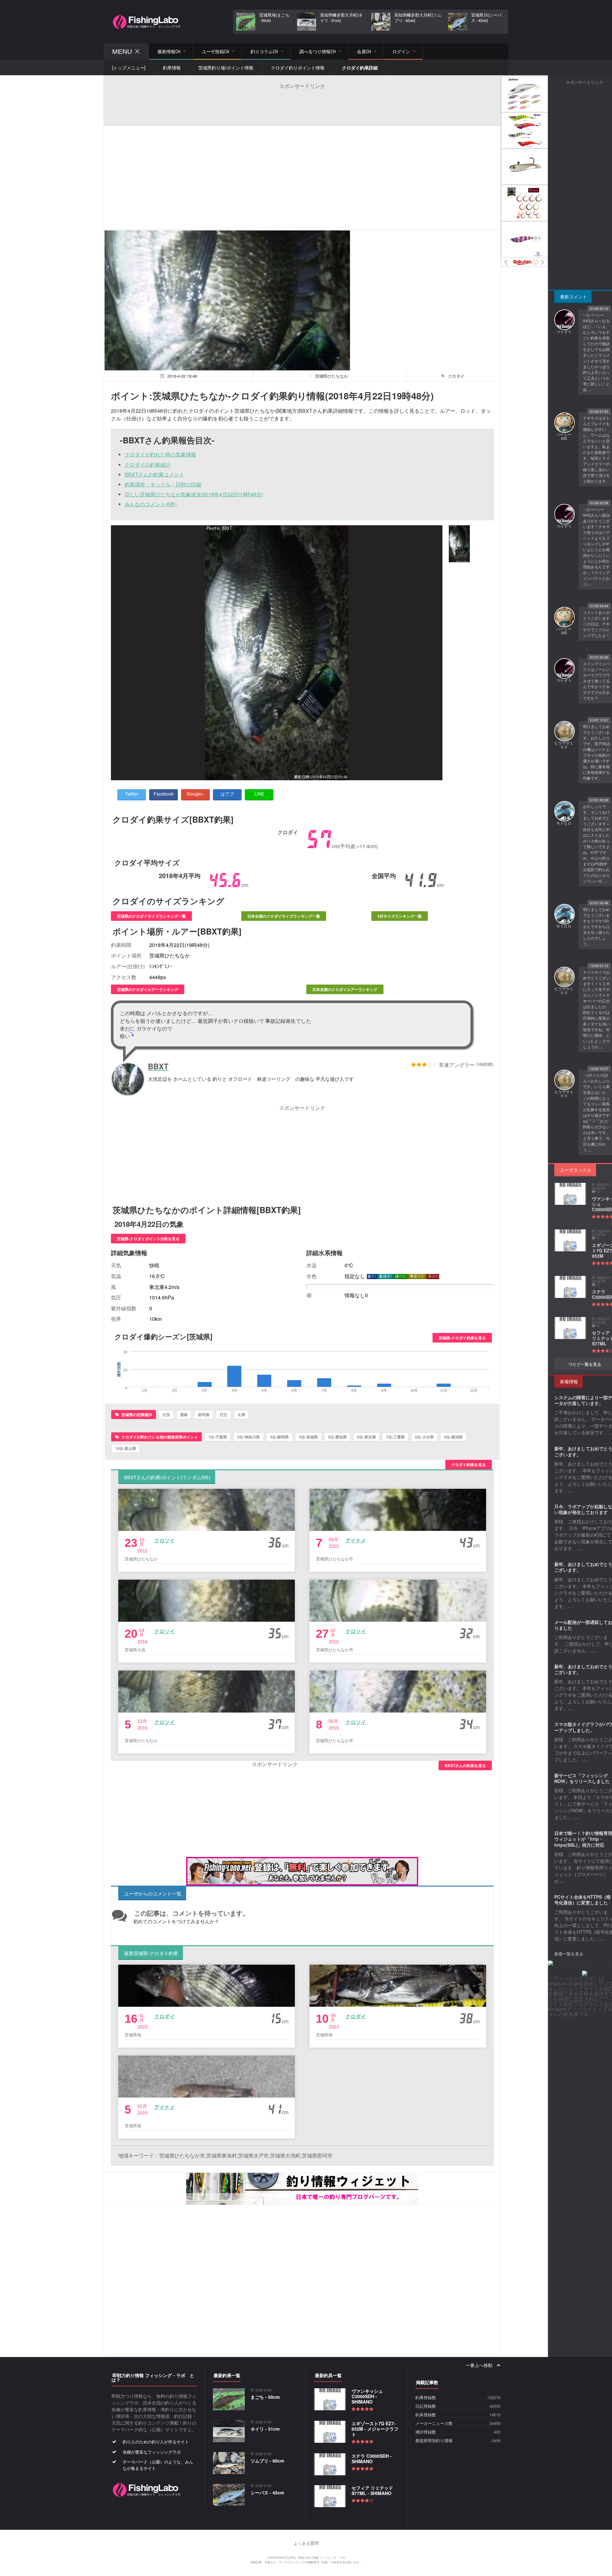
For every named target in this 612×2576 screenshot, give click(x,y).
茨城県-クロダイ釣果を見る (462, 1338)
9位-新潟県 (453, 1437)
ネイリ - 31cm (265, 2429)
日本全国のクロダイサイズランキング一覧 (284, 916)
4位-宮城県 (308, 1437)
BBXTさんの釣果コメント (154, 474)
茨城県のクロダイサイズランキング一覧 (151, 916)
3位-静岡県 (279, 1437)
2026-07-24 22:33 (601, 1233)
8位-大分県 (424, 1437)
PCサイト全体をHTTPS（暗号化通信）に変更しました (583, 1900)
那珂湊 (204, 1415)
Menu (122, 51)
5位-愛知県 (337, 1437)
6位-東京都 (366, 1437)
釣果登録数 (426, 2398)
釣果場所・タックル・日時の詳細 (163, 484)
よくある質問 (306, 2543)
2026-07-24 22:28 (601, 1321)
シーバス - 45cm (267, 2492)
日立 (223, 1415)
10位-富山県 (126, 1448)
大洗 (166, 1415)
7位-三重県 (395, 1437)
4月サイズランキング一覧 (400, 916)
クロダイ (164, 2016)
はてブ (227, 794)
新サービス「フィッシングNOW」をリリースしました (582, 1778)
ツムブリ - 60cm (267, 2461)
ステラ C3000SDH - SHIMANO (372, 2459)
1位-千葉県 (218, 1437)
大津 (241, 1415)
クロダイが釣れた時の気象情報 (160, 454)
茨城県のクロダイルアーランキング (148, 989)
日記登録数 (426, 2406)
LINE (259, 794)
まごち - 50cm (265, 2397)
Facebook (164, 794)
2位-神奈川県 (248, 1437)
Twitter (132, 794)
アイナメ (356, 1540)
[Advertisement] (302, 104)
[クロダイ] (459, 544)
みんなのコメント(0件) (151, 504)
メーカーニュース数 (434, 2423)
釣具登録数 (426, 2415)
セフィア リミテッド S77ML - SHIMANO (372, 2490)
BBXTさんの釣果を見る (465, 1765)
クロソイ (164, 1540)
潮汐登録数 (426, 2432)
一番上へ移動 (480, 2365)
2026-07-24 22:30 (601, 1279)
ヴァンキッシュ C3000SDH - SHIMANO (367, 2396)
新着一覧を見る (569, 1954)
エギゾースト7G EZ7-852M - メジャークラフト (375, 2429)
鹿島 (184, 1415)
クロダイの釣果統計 (148, 465)
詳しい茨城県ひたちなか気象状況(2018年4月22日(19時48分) (194, 494)
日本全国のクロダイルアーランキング (345, 989)
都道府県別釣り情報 (434, 2441)
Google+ (195, 794)
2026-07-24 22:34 (601, 1186)
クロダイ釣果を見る (469, 1465)
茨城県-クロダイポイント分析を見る (148, 1239)
